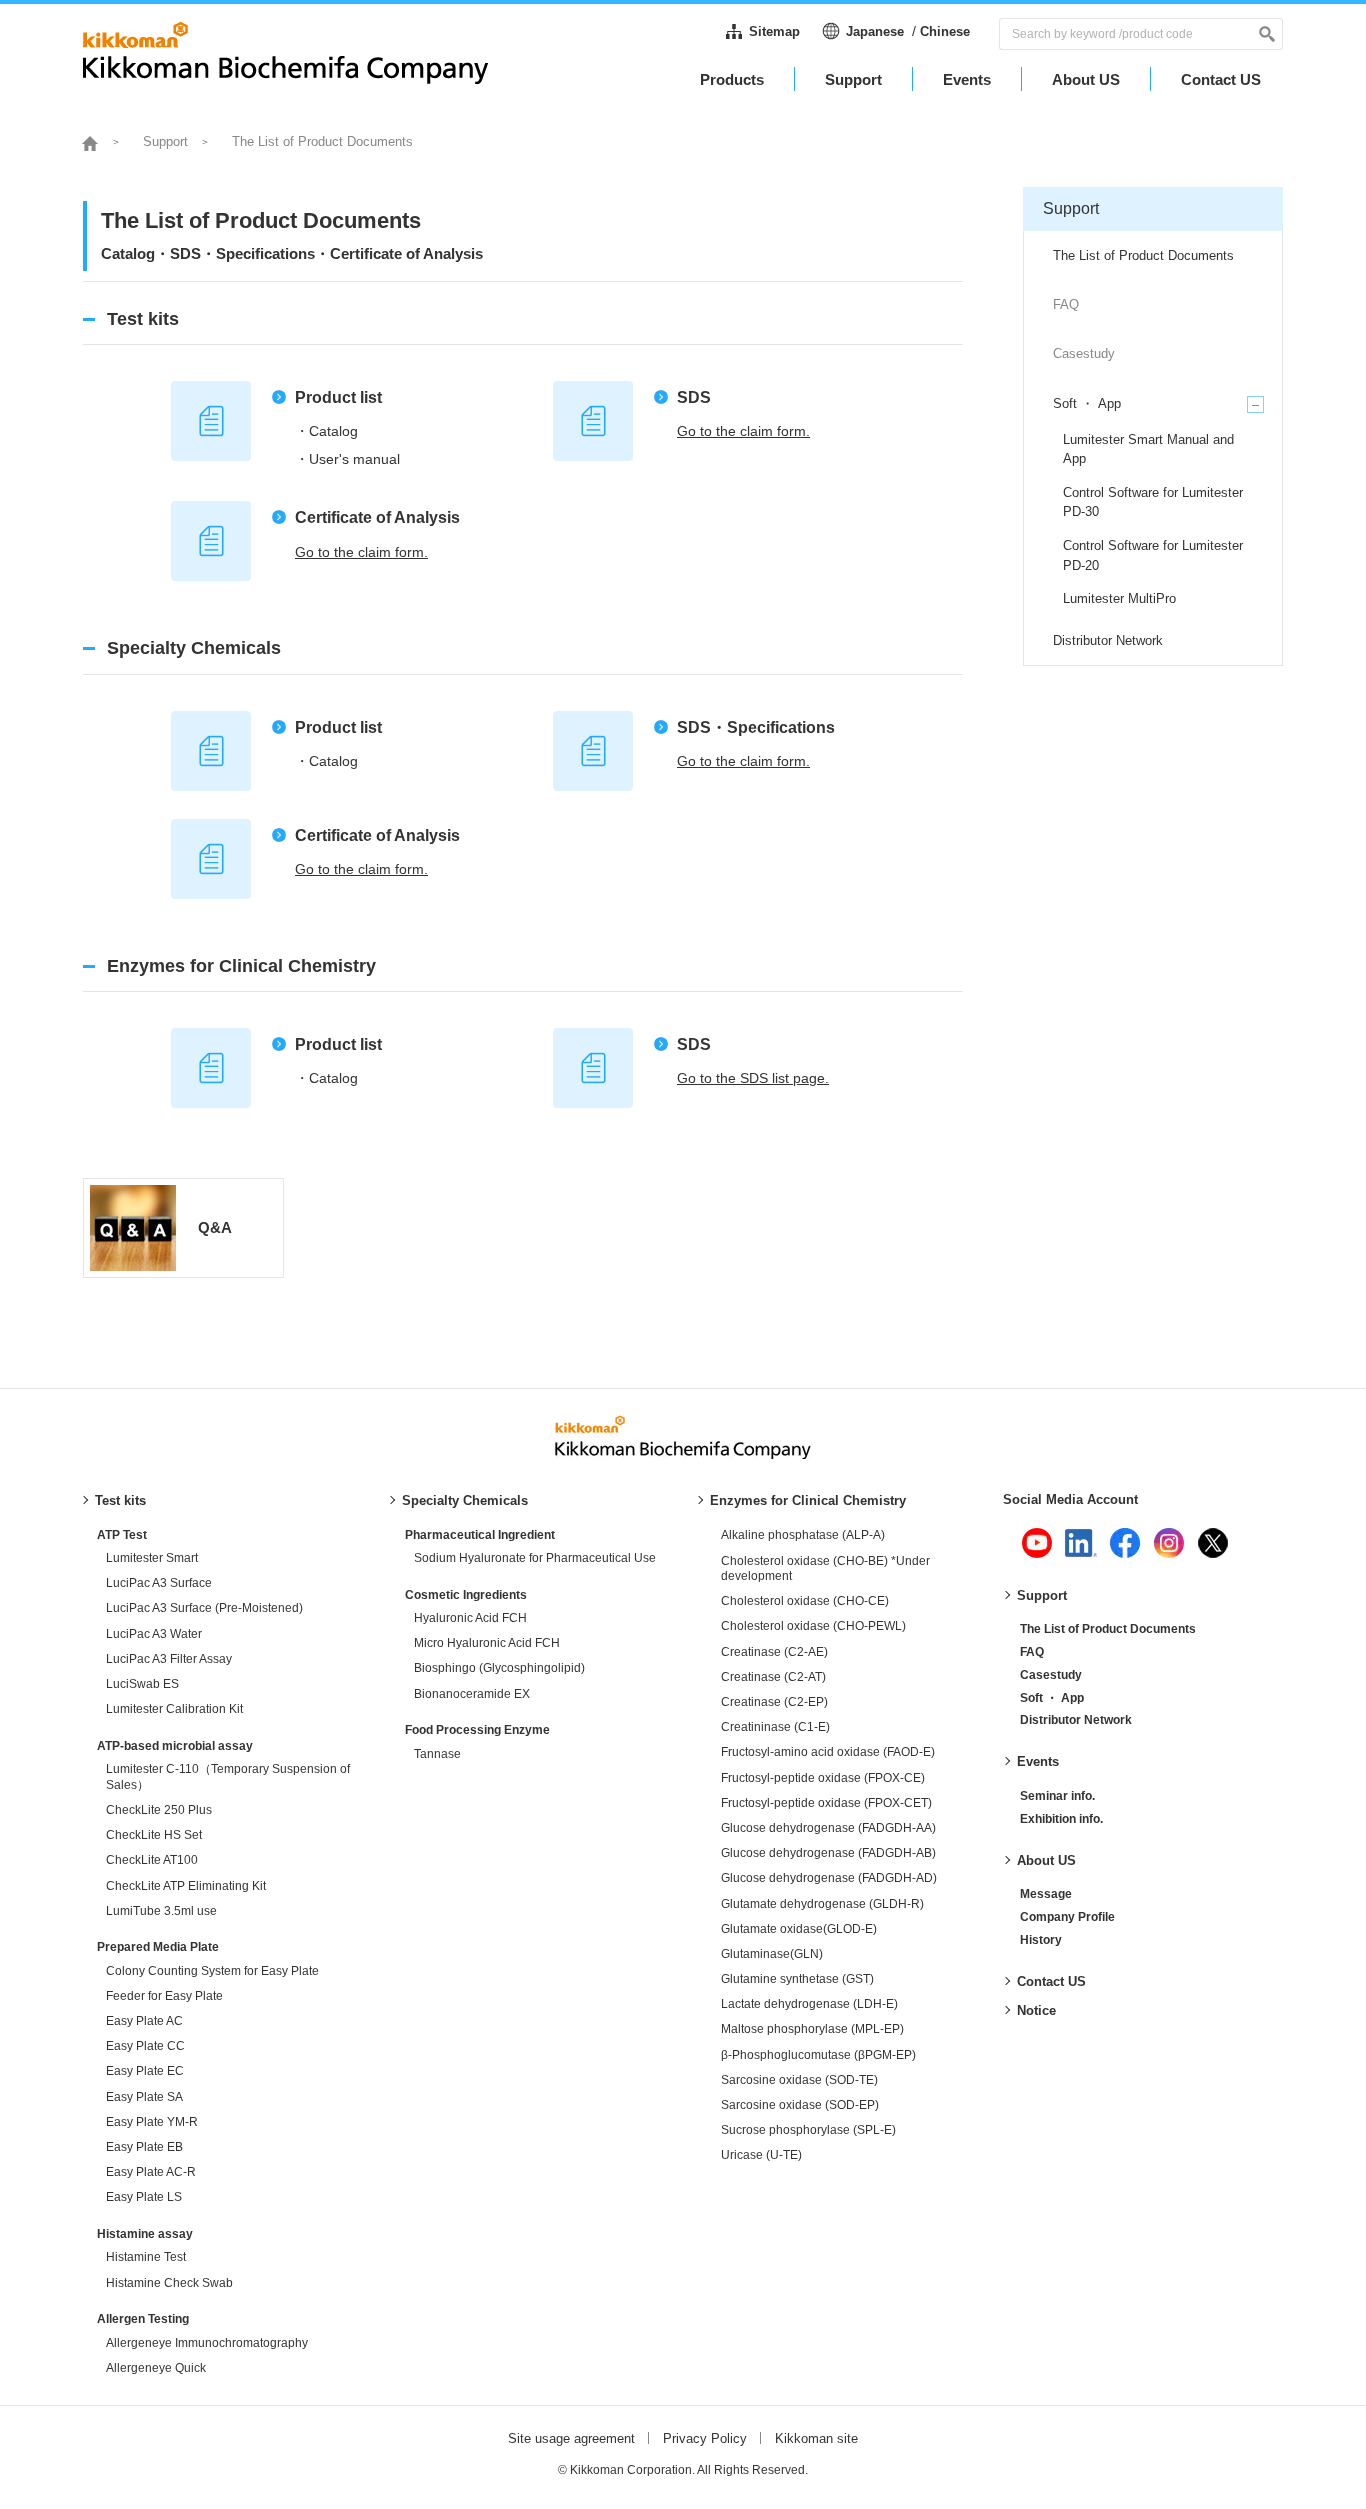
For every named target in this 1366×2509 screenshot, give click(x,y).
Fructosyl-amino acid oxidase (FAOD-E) (828, 1752)
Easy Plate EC (145, 2071)
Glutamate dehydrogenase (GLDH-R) (822, 1904)
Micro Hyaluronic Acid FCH (487, 1643)
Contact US (1051, 1981)
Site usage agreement (571, 2438)
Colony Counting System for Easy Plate (212, 1971)
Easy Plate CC (145, 2046)
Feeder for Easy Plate (164, 1996)
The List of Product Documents (1108, 1629)
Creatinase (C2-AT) (773, 1677)
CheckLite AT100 (152, 1860)
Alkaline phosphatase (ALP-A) (803, 1535)
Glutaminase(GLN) (772, 1954)
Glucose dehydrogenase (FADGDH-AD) (829, 1878)
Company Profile (1067, 1917)
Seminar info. (1057, 1796)
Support (1042, 1595)
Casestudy (1051, 1675)
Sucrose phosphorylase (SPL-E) (808, 2130)
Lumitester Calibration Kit (174, 1709)
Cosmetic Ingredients (466, 1595)
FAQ (1032, 1652)
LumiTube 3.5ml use (161, 1911)
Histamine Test (146, 2257)
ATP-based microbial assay (175, 1746)
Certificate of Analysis (377, 517)
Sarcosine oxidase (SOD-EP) (800, 2105)
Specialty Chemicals (465, 1500)
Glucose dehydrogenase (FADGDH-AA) (828, 1828)
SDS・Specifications (756, 727)
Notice (1036, 2010)
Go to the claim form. (743, 431)
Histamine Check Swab (169, 2283)
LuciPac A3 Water (154, 1634)
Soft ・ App (1052, 1698)
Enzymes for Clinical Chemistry (808, 1500)
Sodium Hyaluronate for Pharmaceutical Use (535, 1558)
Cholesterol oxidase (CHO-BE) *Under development (825, 1569)
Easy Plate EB (144, 2147)
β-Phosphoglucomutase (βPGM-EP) (818, 2055)
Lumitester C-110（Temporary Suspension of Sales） (228, 1777)
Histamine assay (145, 2234)
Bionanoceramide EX (472, 1694)
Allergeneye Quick (156, 2368)
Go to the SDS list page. (753, 1078)
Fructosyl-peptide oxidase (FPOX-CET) (826, 1803)
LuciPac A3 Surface (159, 1583)
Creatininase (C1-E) (775, 1727)
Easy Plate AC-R (151, 2172)
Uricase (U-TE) (761, 2155)
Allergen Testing (143, 2319)
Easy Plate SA (144, 2097)
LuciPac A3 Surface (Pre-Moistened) (204, 1608)
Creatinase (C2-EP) (774, 1702)
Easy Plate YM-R (152, 2122)
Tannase (437, 1754)
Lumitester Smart (152, 1558)
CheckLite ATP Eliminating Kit (186, 1886)
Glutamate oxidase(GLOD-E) (799, 1929)
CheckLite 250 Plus (159, 1810)
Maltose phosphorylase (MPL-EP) (812, 2029)
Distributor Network (1076, 1720)
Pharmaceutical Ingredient (480, 1535)
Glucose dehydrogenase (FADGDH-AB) (828, 1853)
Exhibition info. (1061, 1819)
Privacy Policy (705, 2438)
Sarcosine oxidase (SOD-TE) (799, 2080)
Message (1046, 1894)
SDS (694, 397)
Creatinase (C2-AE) (774, 1652)
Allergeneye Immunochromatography (207, 2343)
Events (1038, 1761)
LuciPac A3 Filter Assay (169, 1659)
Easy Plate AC (144, 2021)
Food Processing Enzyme (477, 1730)
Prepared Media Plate (158, 1947)
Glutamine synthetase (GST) (797, 1979)
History (1041, 1940)
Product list (338, 397)
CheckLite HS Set (154, 1835)
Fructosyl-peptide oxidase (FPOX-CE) (823, 1778)
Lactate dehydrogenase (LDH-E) (809, 2004)
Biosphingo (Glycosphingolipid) (499, 1668)
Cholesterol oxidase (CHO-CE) (805, 1601)
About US (1046, 1860)
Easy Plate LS (144, 2197)
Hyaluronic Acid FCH (470, 1618)
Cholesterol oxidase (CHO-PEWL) (813, 1626)
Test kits (120, 1500)
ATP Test (122, 1535)
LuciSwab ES (142, 1684)
